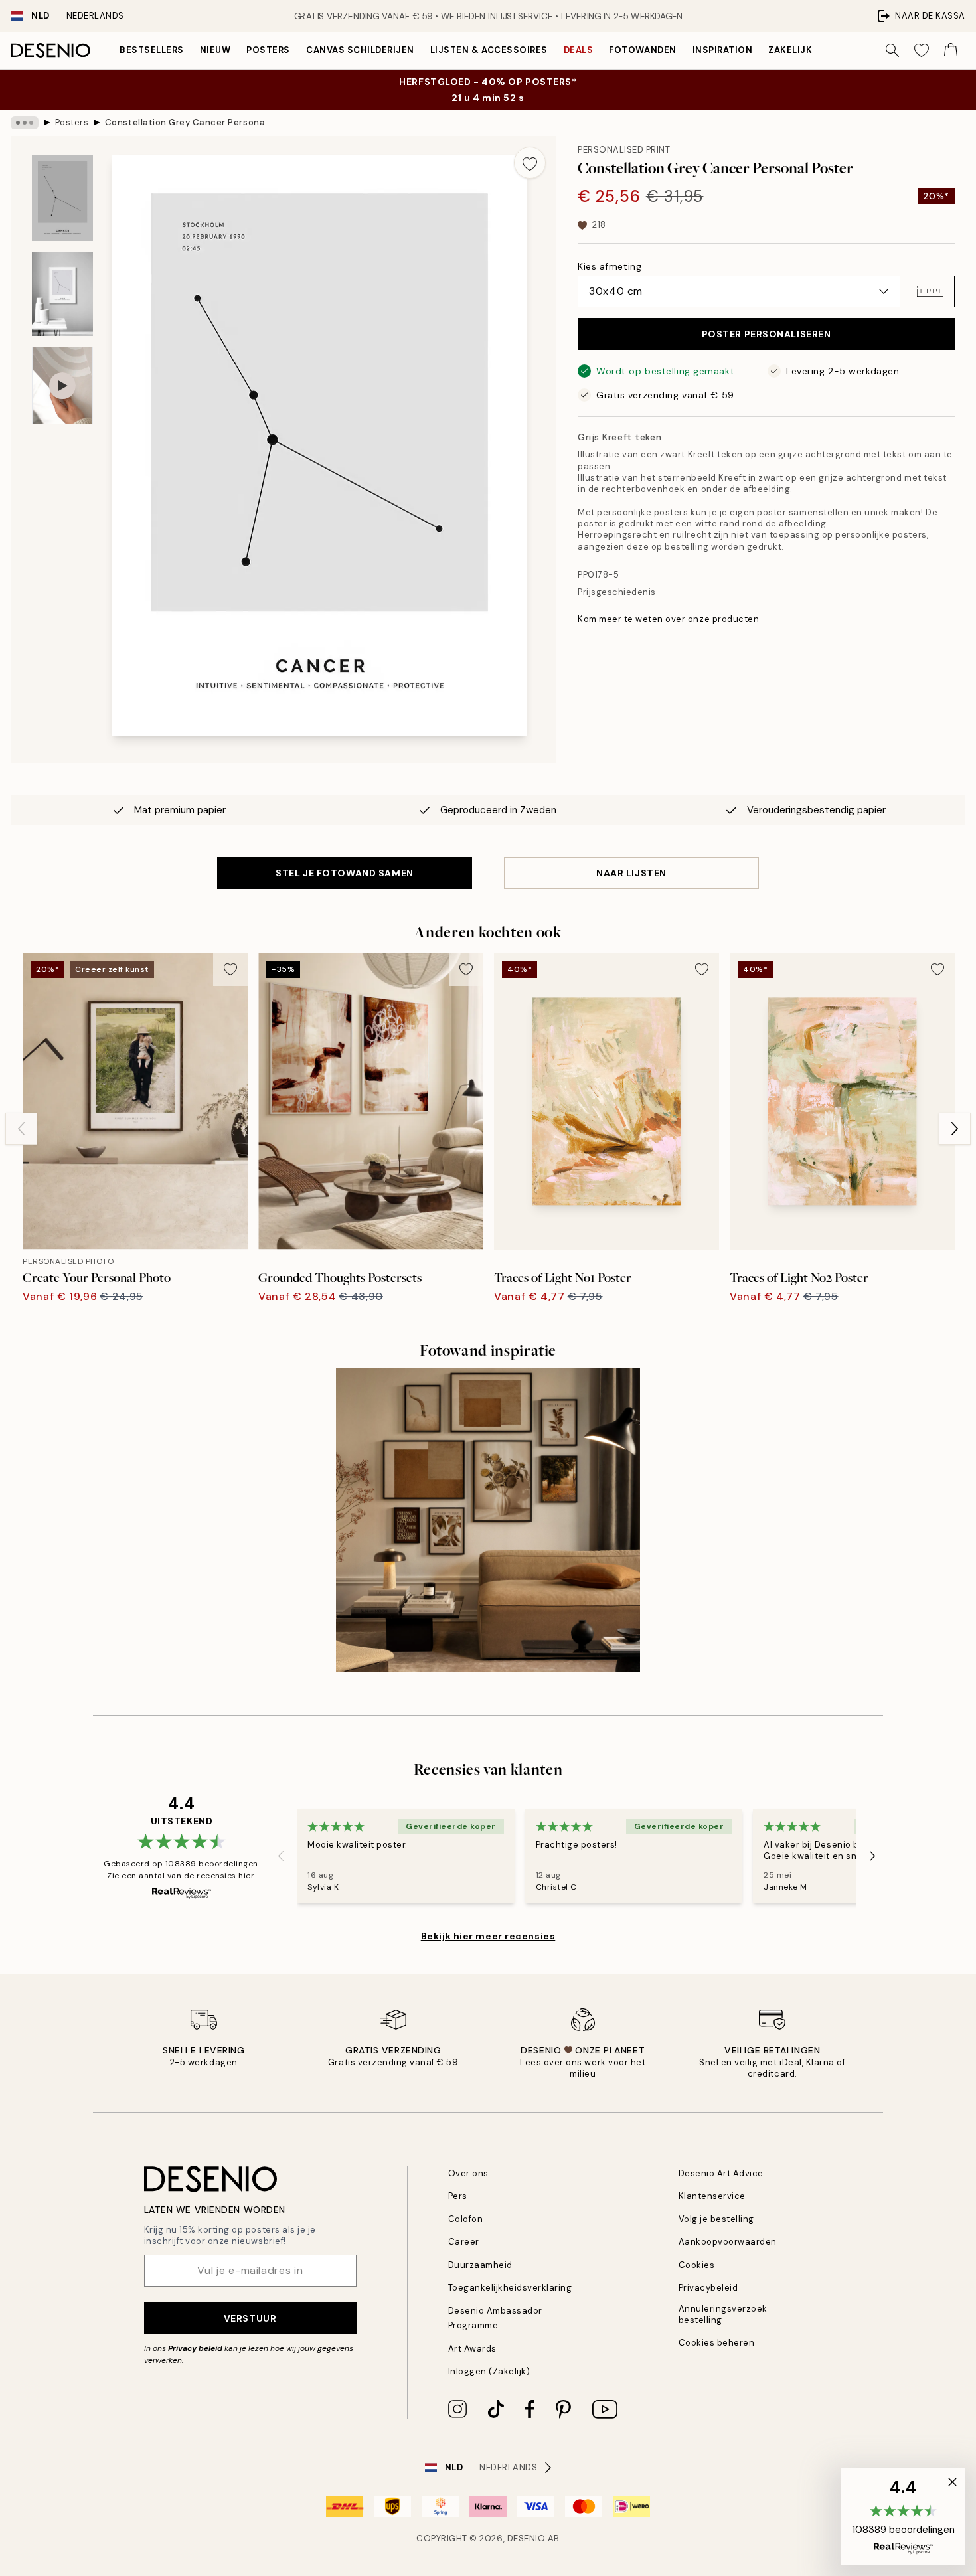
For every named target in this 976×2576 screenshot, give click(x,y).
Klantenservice (712, 2196)
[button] (930, 291)
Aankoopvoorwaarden (728, 2242)
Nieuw (215, 50)
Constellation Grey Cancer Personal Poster (185, 122)
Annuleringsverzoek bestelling (723, 2314)
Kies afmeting (610, 266)
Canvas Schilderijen (360, 50)
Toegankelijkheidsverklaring (510, 2288)
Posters (268, 50)
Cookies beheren (717, 2343)
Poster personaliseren (767, 334)
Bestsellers (152, 50)
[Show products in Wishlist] (922, 50)
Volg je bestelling (716, 2219)
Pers (458, 2196)
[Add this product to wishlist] (530, 163)
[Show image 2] (62, 294)
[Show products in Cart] (951, 50)
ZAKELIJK (790, 50)
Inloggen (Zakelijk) (489, 2371)
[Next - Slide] (955, 1129)
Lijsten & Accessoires (489, 50)
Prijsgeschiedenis (617, 592)
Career (464, 2242)
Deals (579, 50)
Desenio (527, 2538)
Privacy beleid (195, 2348)
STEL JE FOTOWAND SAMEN (344, 873)
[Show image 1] (62, 198)
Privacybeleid (708, 2288)
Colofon (466, 2219)
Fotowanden (642, 50)
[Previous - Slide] (21, 1129)
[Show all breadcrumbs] (25, 123)
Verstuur (250, 2318)
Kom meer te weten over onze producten (668, 619)
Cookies (697, 2265)
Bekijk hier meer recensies (488, 1936)
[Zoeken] (892, 50)
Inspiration (723, 50)
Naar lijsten (631, 873)
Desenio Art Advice (721, 2173)
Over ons (468, 2173)
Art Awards (472, 2349)
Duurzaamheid (480, 2265)
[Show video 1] (62, 385)
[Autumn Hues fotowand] (488, 1520)
